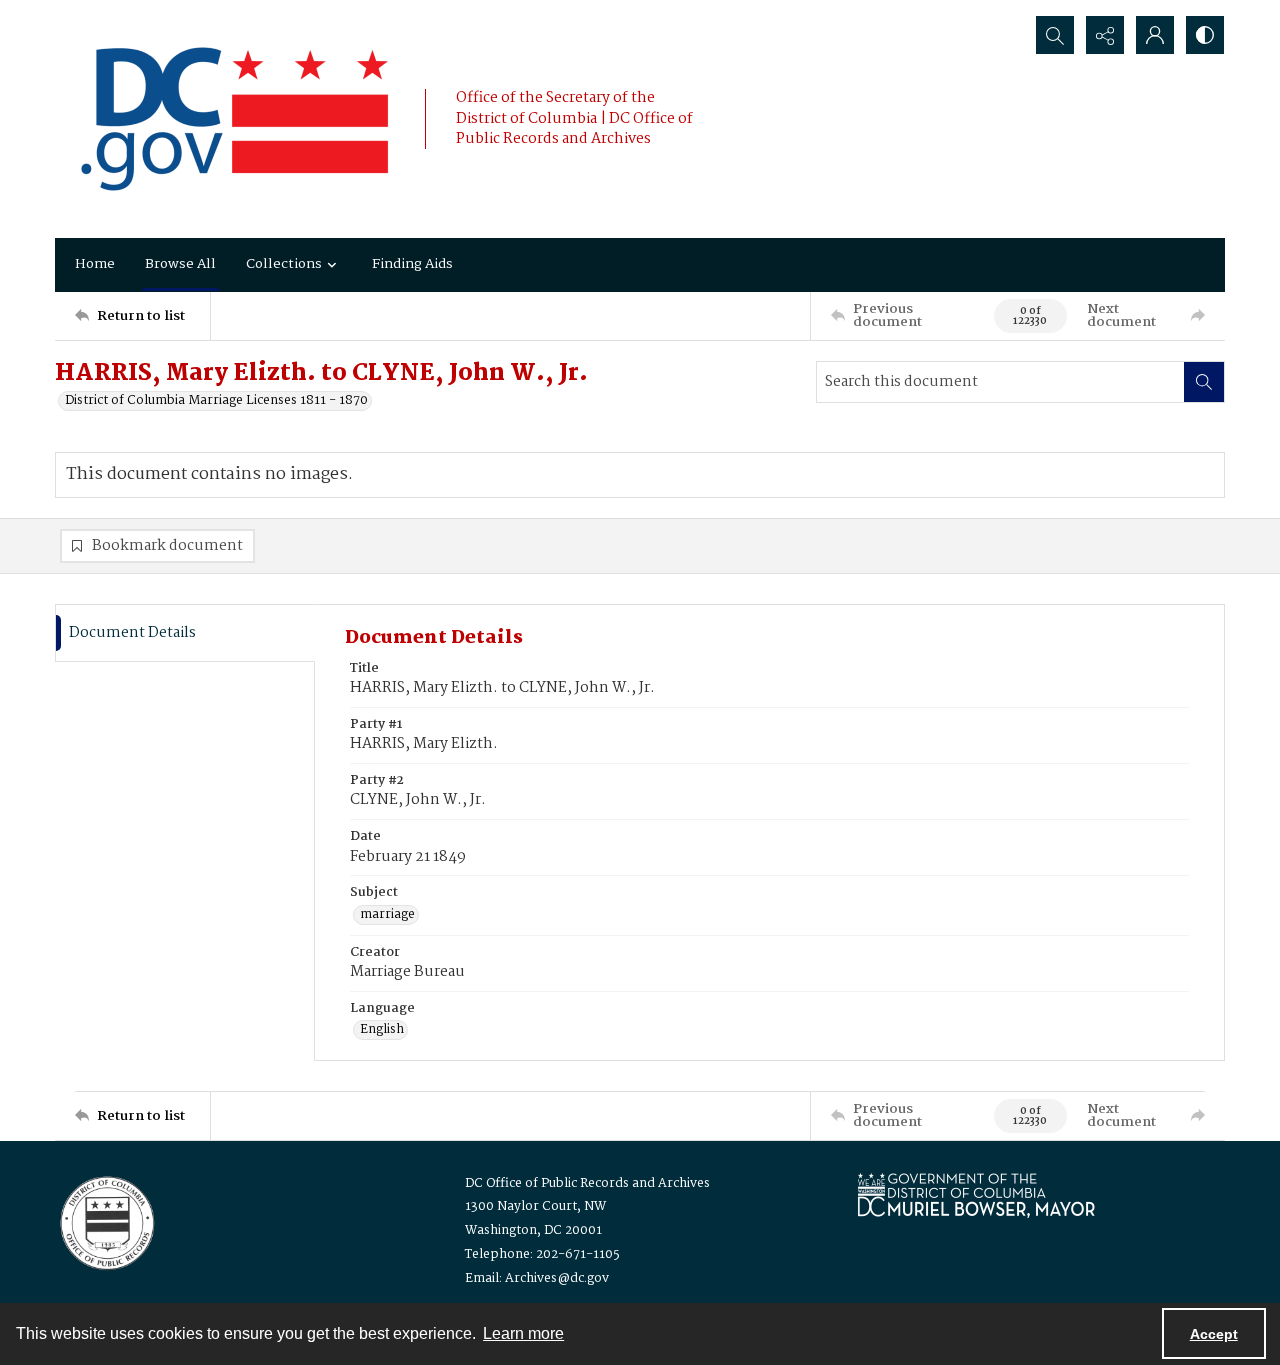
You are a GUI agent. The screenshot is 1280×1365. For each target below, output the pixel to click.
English (382, 1030)
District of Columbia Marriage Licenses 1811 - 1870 (216, 401)
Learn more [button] (523, 1333)
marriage (387, 915)
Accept (1214, 1334)
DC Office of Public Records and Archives (587, 1183)
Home (95, 264)
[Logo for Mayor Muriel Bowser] (976, 1194)
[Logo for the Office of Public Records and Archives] (105, 1221)
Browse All (180, 264)
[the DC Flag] (235, 119)
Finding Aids (412, 264)
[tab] (185, 633)
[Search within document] (1204, 382)
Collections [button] (284, 264)
